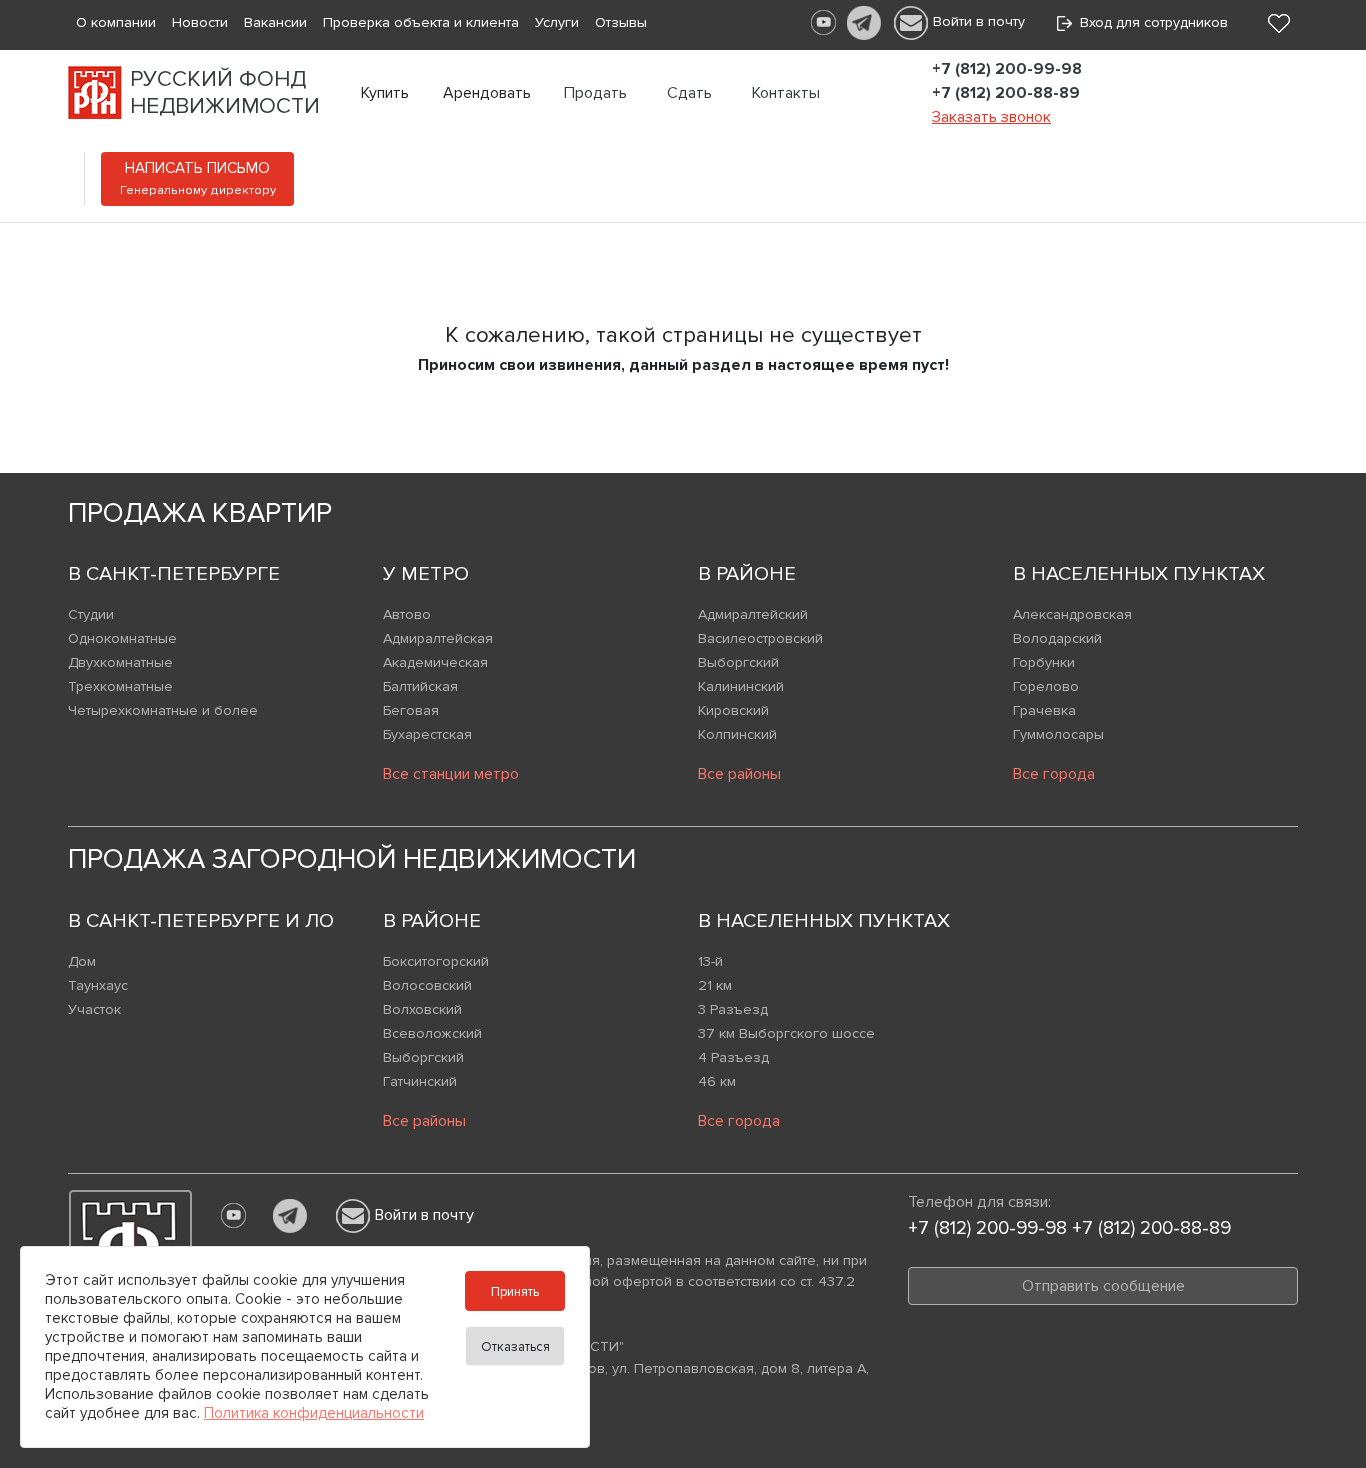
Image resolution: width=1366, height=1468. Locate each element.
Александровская (1072, 614)
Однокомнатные (122, 638)
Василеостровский (760, 638)
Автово (407, 614)
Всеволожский (432, 1033)
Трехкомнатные (120, 686)
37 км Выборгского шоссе (786, 1033)
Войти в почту (979, 21)
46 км (717, 1081)
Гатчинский (420, 1081)
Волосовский (427, 985)
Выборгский (738, 662)
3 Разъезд (733, 1009)
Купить (385, 93)
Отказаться (515, 1347)
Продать (595, 93)
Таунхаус (98, 985)
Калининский (741, 686)
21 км (715, 985)
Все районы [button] (739, 774)
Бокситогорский (436, 961)
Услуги (557, 22)
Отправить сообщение (1103, 1286)
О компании (116, 22)
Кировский (733, 710)
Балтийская (420, 686)
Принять (515, 1292)
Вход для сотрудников (1150, 22)
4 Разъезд (733, 1057)
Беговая (411, 710)
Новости (200, 22)
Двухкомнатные (120, 662)
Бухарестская (427, 734)
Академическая (435, 662)
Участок (94, 1009)
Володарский (1057, 638)
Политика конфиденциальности (314, 1413)
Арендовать (487, 93)
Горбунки (1044, 662)
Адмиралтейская (438, 638)
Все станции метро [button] (451, 774)
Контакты (786, 93)
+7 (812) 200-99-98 (1007, 69)
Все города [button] (1054, 774)
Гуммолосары (1058, 734)
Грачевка (1044, 710)
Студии (91, 614)
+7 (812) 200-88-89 (1006, 93)
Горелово (1046, 686)
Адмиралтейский (753, 614)
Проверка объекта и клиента (421, 22)
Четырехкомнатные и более (163, 710)
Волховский (422, 1009)
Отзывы (621, 22)
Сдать (689, 93)
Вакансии (275, 22)
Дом (82, 961)
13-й (710, 961)
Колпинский (737, 734)
